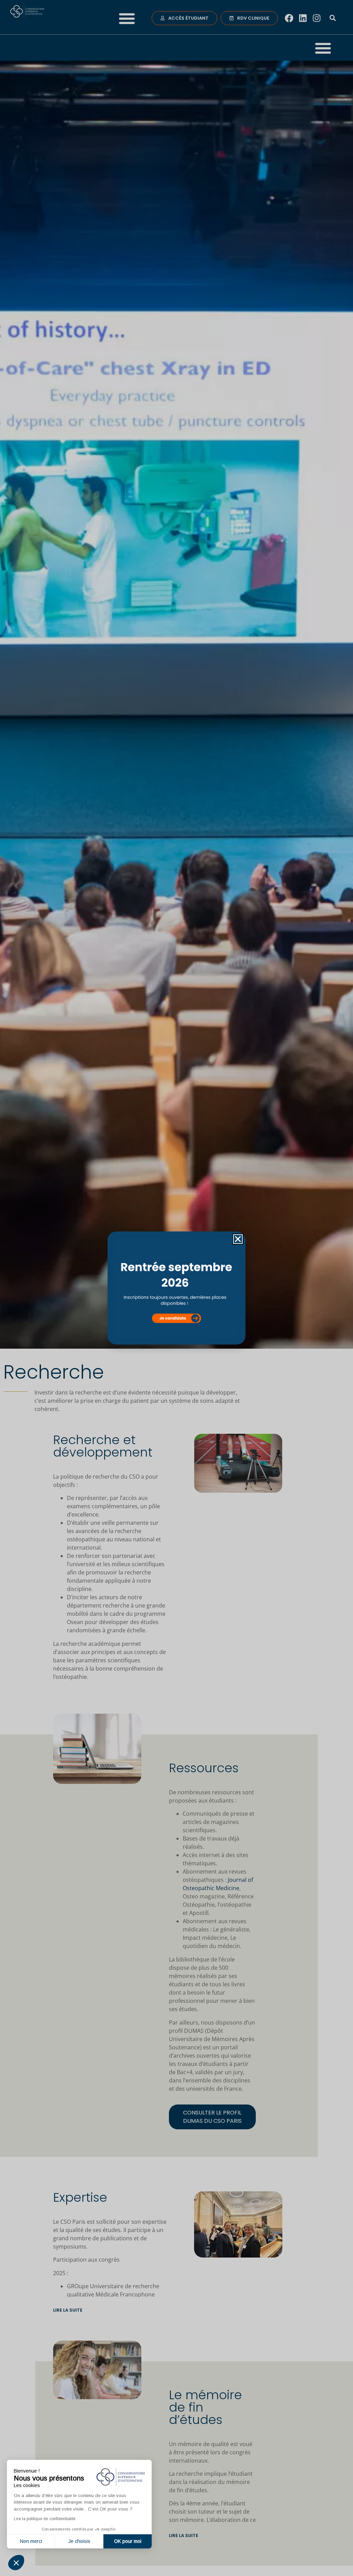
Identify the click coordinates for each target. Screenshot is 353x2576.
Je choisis (79, 2541)
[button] (16, 2563)
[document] (176, 1288)
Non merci (31, 2541)
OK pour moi (128, 2541)
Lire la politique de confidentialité (45, 2519)
